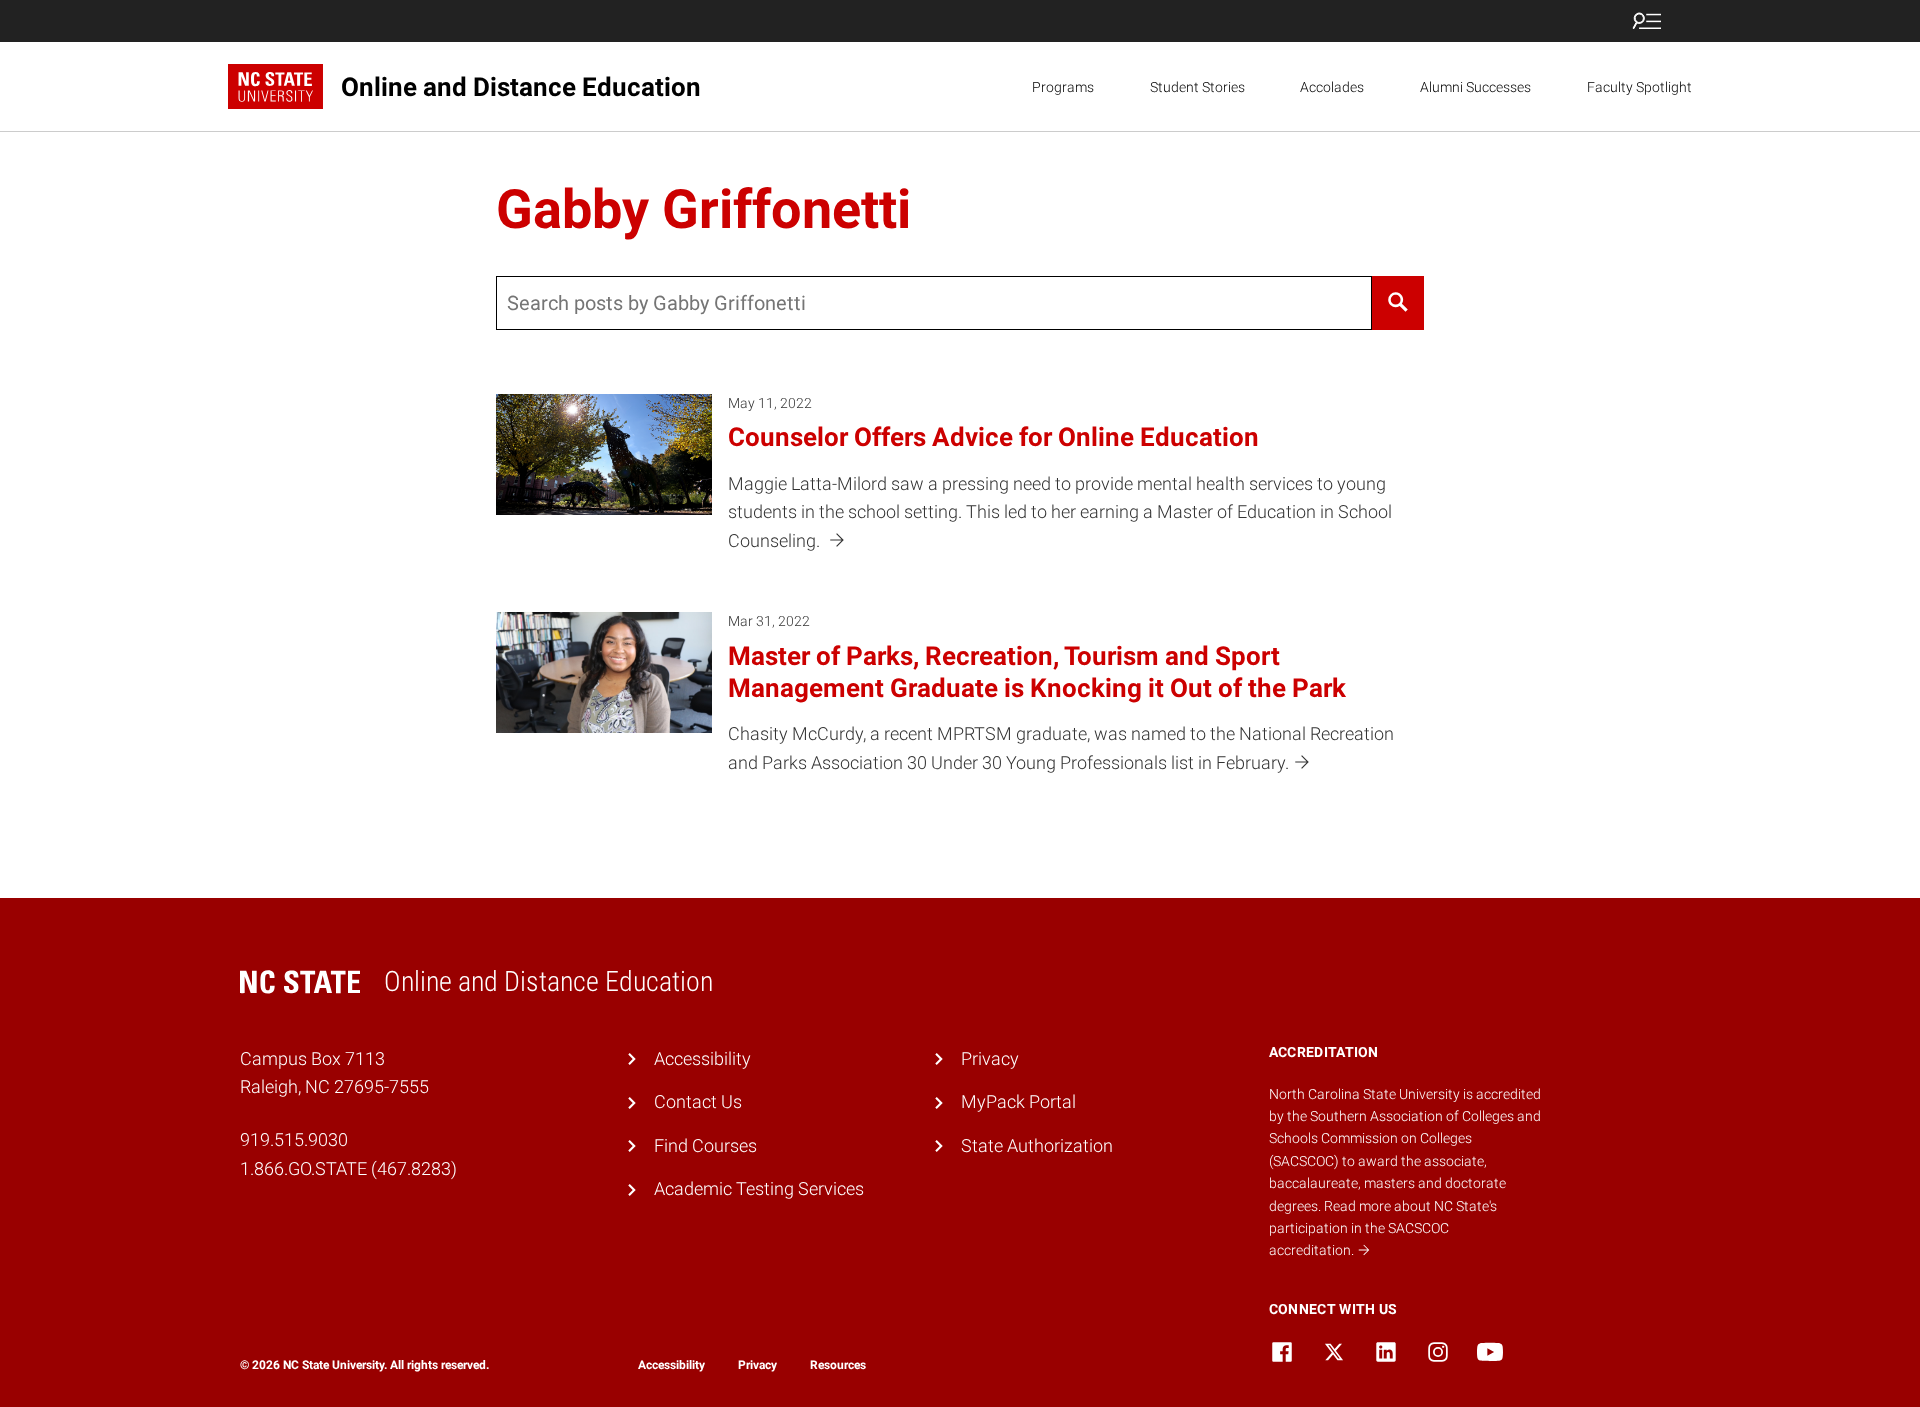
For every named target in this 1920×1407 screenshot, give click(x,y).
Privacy (990, 1058)
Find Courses (705, 1145)
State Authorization (1037, 1145)
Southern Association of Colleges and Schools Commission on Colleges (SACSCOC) (1405, 1138)
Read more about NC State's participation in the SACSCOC (1383, 1228)
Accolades (1332, 87)
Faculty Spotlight (1639, 87)
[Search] (1398, 303)
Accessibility (702, 1058)
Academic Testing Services (759, 1188)
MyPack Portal (1018, 1101)
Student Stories (1197, 87)
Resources (838, 1365)
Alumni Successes (1475, 87)
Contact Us (698, 1101)
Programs (1063, 87)
